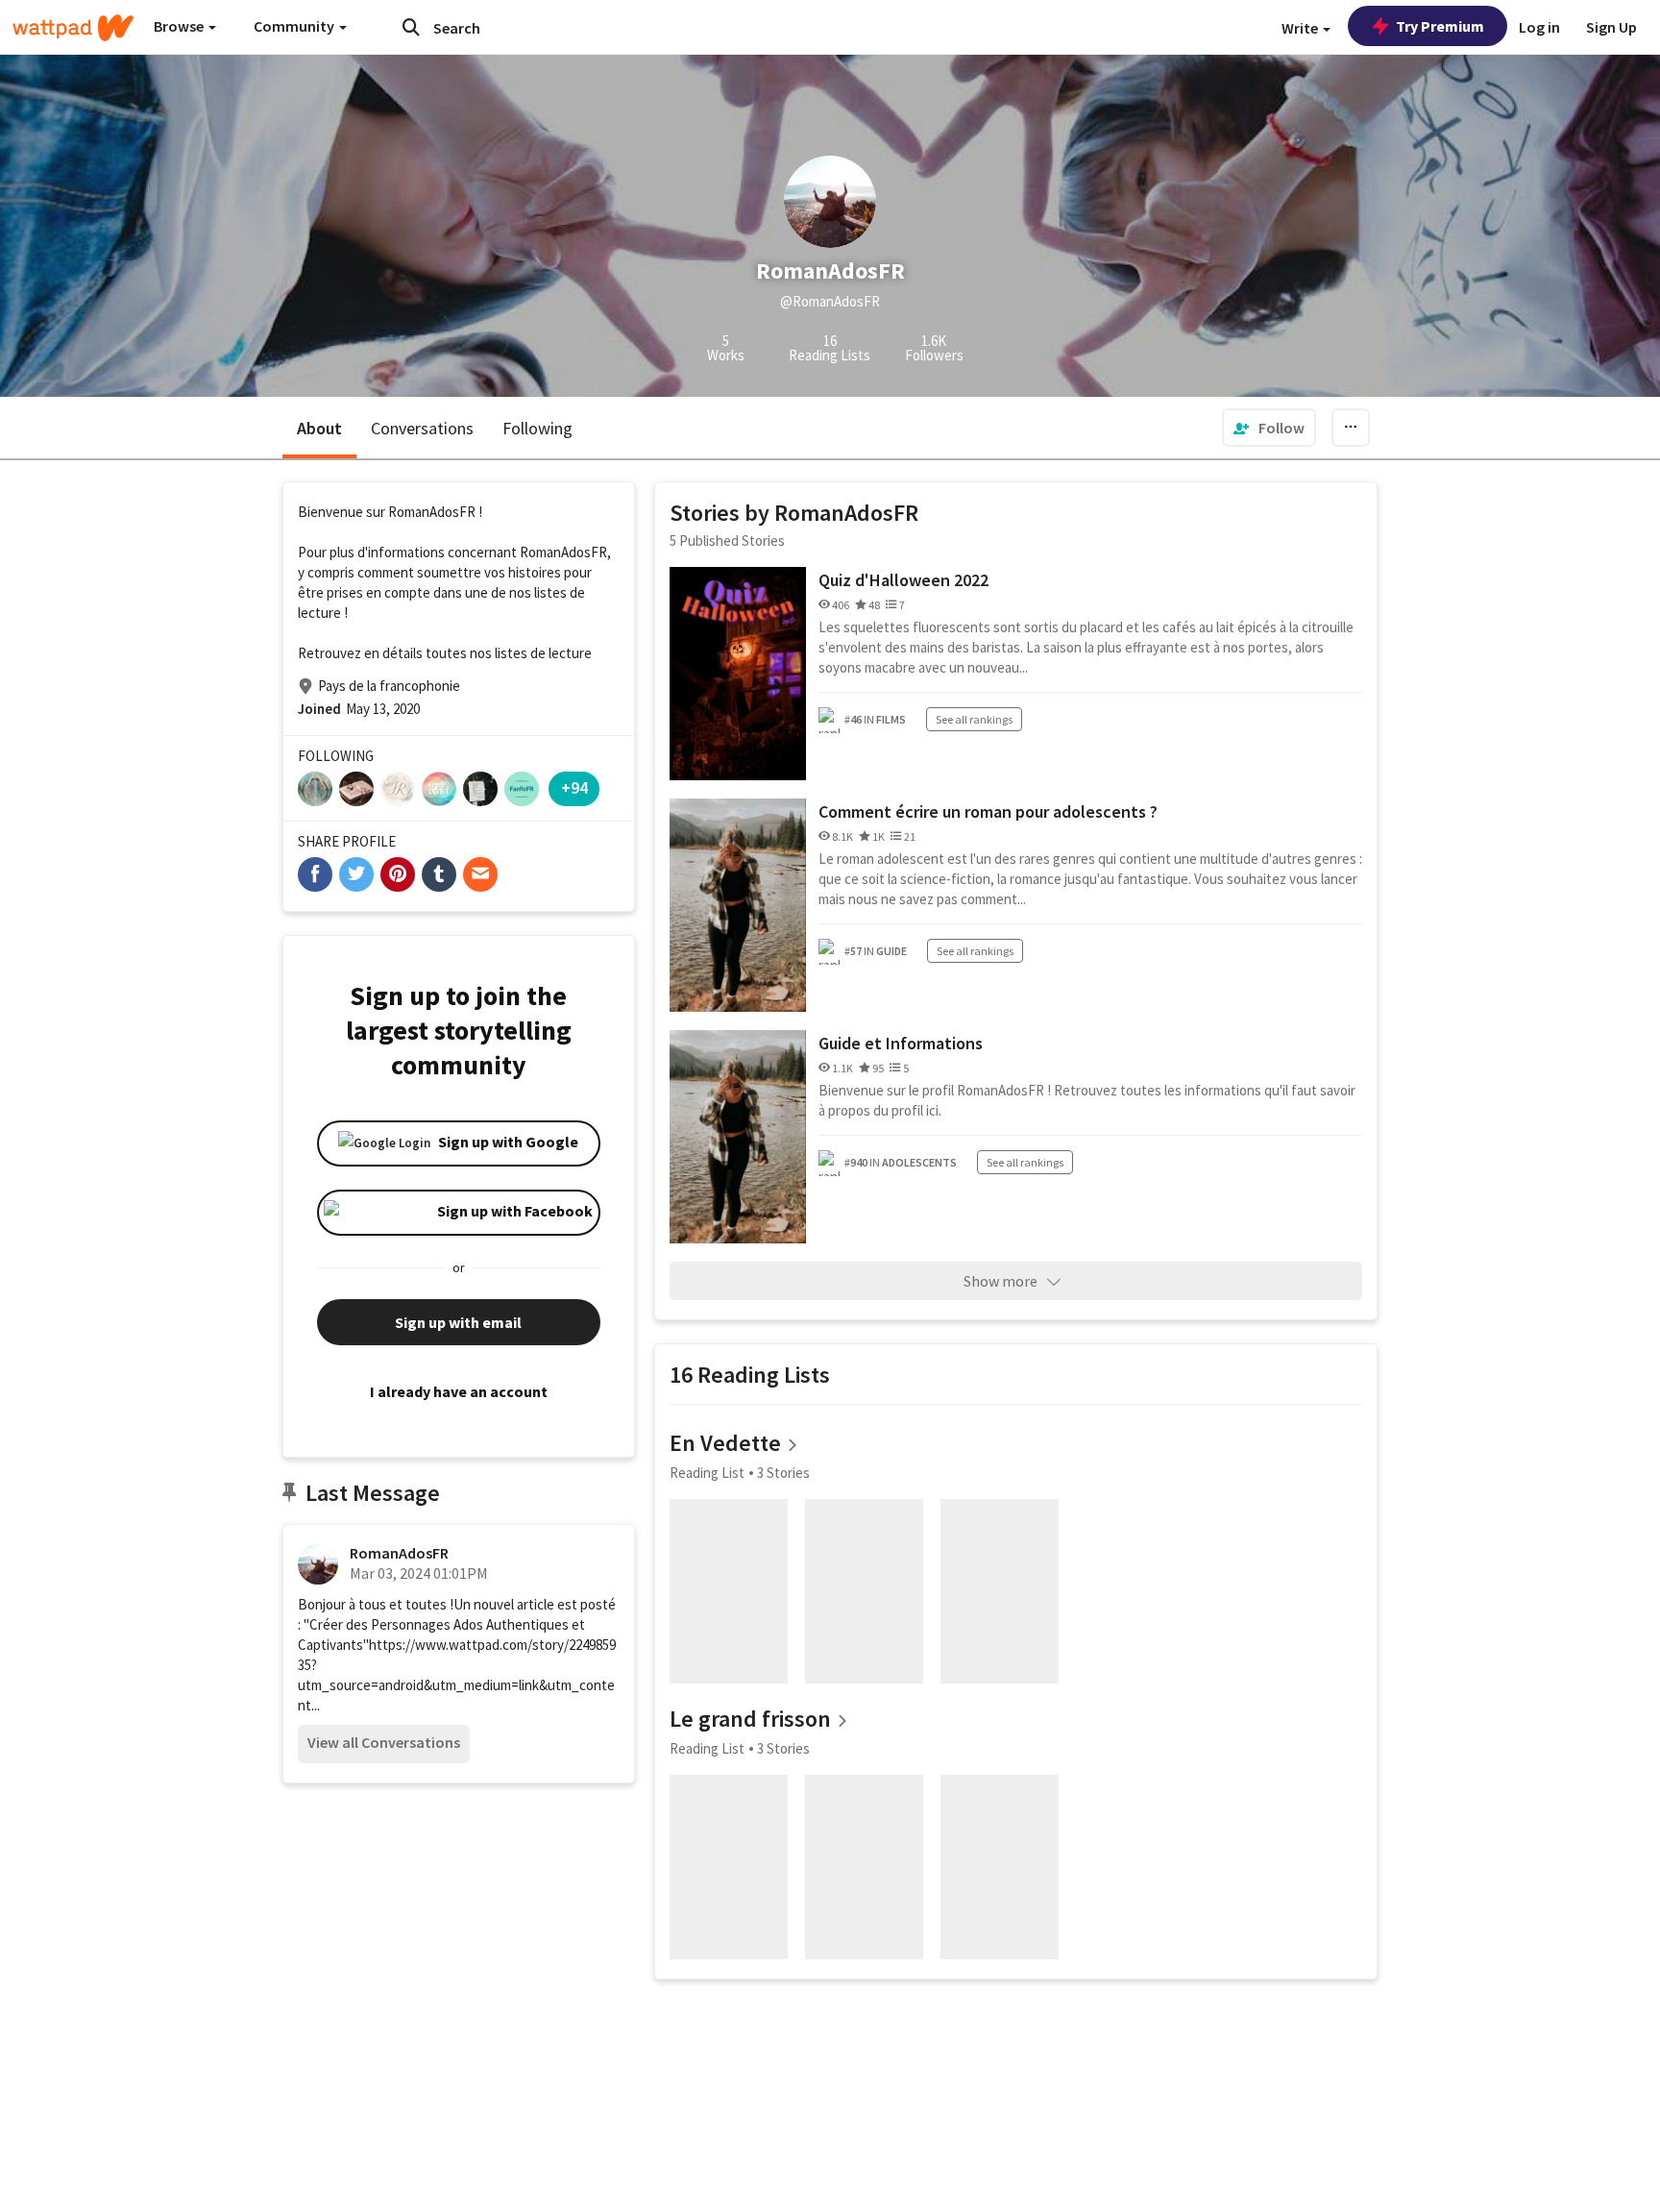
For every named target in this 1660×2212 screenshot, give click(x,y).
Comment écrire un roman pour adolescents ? (988, 811)
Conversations (422, 428)
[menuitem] (1269, 428)
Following (537, 428)
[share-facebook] (315, 874)
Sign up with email (458, 1322)
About (319, 428)
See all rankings (974, 719)
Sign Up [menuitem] (1611, 27)
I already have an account (459, 1391)
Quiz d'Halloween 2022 (903, 580)
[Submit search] (411, 27)
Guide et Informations (901, 1043)
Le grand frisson (750, 1719)
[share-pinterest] (398, 874)
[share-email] (480, 874)
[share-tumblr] (439, 874)
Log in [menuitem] (1539, 27)
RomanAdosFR (399, 1553)
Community (295, 26)
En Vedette (725, 1443)
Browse (180, 26)
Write (1301, 28)
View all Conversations (384, 1742)
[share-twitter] (356, 874)
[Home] (73, 28)
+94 (574, 787)
